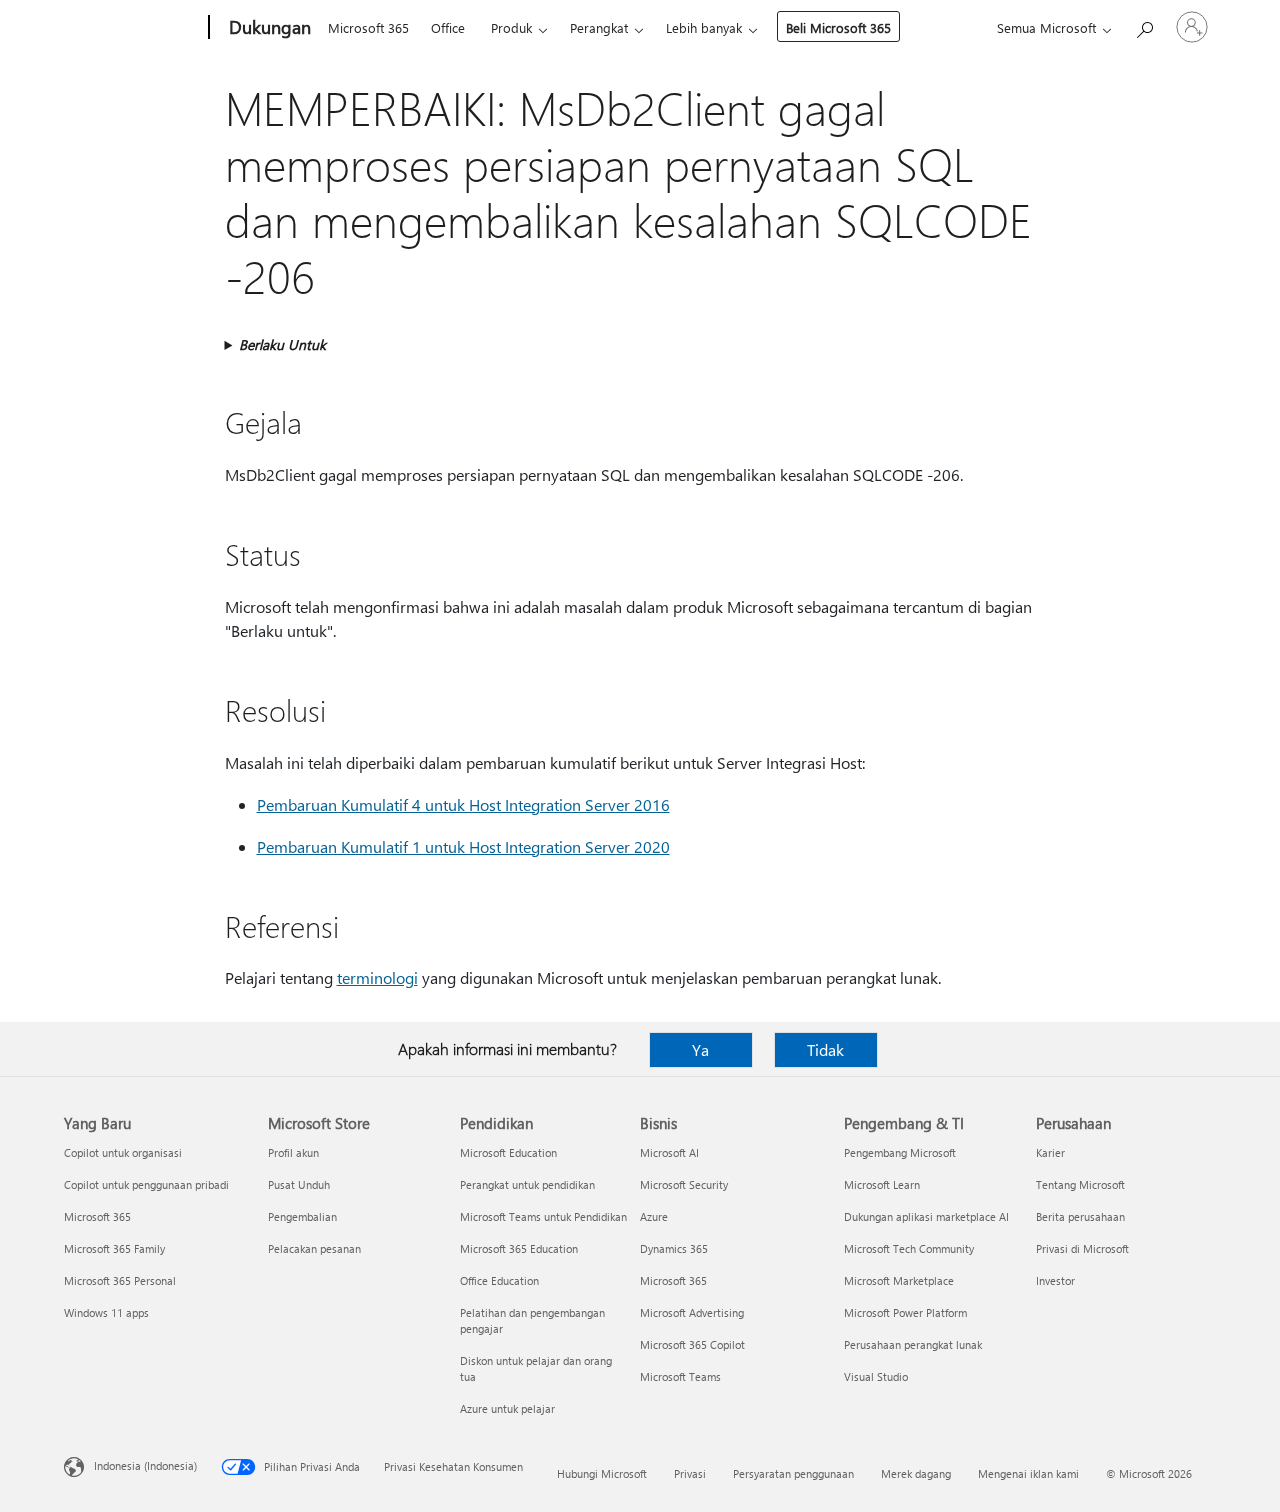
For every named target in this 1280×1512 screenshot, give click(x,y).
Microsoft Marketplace (899, 1280)
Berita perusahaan (1080, 1216)
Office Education (499, 1280)
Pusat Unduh (299, 1184)
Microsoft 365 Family (114, 1248)
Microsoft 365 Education (519, 1248)
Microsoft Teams (680, 1376)
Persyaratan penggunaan (793, 1473)
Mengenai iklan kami (1028, 1473)
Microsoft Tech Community (909, 1248)
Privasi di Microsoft (1082, 1248)
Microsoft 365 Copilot (692, 1344)
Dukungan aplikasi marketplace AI (926, 1216)
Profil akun (293, 1152)
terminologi (377, 977)
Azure (654, 1216)
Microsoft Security (684, 1184)
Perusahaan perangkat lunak (913, 1344)
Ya (700, 1049)
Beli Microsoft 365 (838, 27)
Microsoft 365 (368, 27)
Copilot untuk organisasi (123, 1152)
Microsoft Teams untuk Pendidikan (543, 1216)
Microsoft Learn (882, 1184)
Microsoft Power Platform (905, 1312)
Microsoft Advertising (692, 1312)
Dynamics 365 (674, 1248)
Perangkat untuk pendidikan (527, 1184)
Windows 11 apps (106, 1312)
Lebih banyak (704, 27)
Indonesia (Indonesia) (145, 1465)
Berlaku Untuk (282, 344)
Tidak (825, 1049)
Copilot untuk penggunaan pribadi (146, 1184)
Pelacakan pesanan (314, 1248)
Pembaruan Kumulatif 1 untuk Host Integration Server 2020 (463, 846)
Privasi (690, 1473)
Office (448, 27)
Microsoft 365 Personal (120, 1280)
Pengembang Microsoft (900, 1152)
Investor (1055, 1280)
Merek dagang (916, 1473)
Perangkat (599, 27)
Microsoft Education (508, 1152)
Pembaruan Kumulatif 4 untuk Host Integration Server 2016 (463, 804)
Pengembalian (302, 1216)
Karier (1050, 1152)
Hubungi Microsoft (602, 1473)
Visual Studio (876, 1376)
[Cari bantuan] (1144, 25)
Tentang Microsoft (1080, 1184)
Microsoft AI (669, 1152)
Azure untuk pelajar (507, 1408)
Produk (511, 27)
